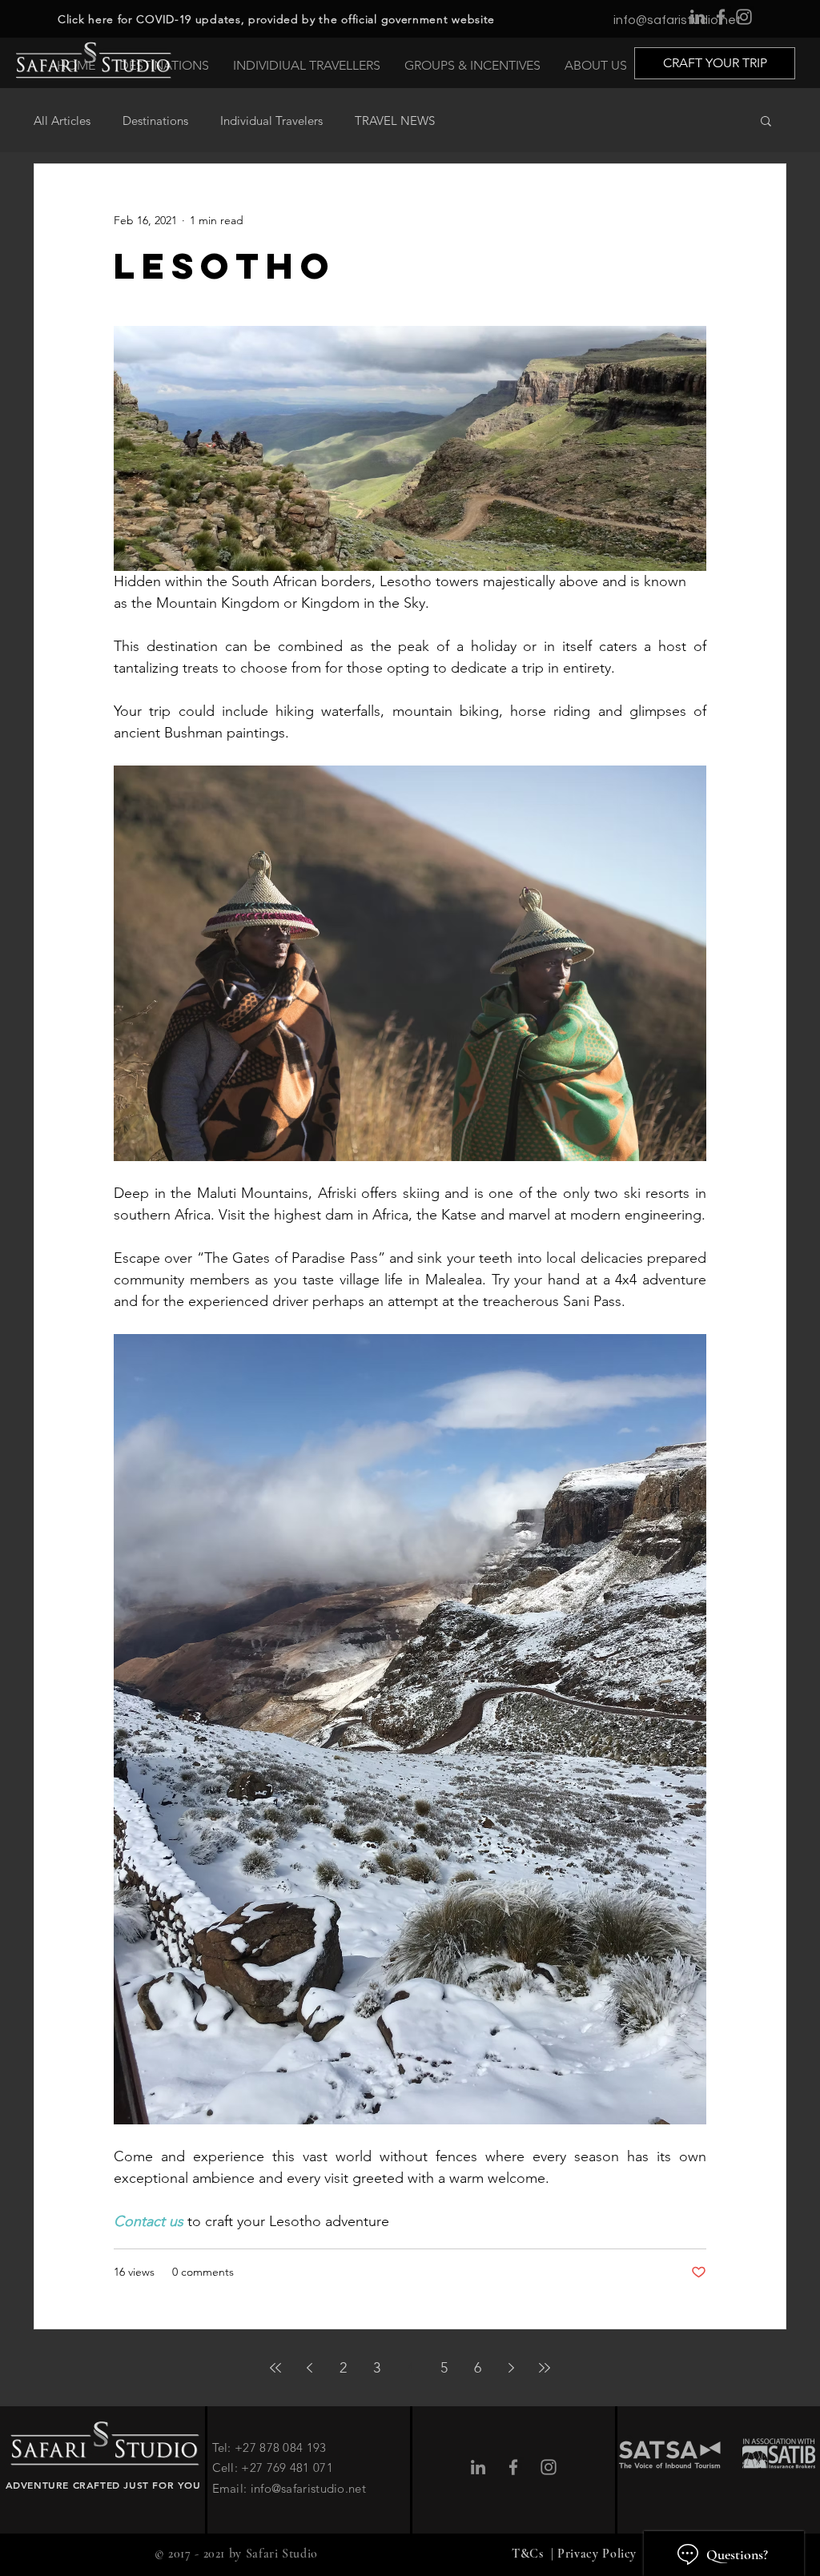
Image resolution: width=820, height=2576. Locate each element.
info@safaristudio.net (677, 20)
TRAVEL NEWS (395, 121)
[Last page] (545, 2368)
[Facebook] (721, 17)
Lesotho (225, 265)
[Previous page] (309, 2368)
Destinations (155, 121)
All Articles (62, 121)
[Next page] (511, 2368)
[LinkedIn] (697, 17)
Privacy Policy (597, 2554)
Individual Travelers (271, 121)
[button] (766, 122)
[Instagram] (744, 17)
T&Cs (529, 2554)
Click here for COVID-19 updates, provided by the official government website (276, 19)
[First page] (275, 2368)
